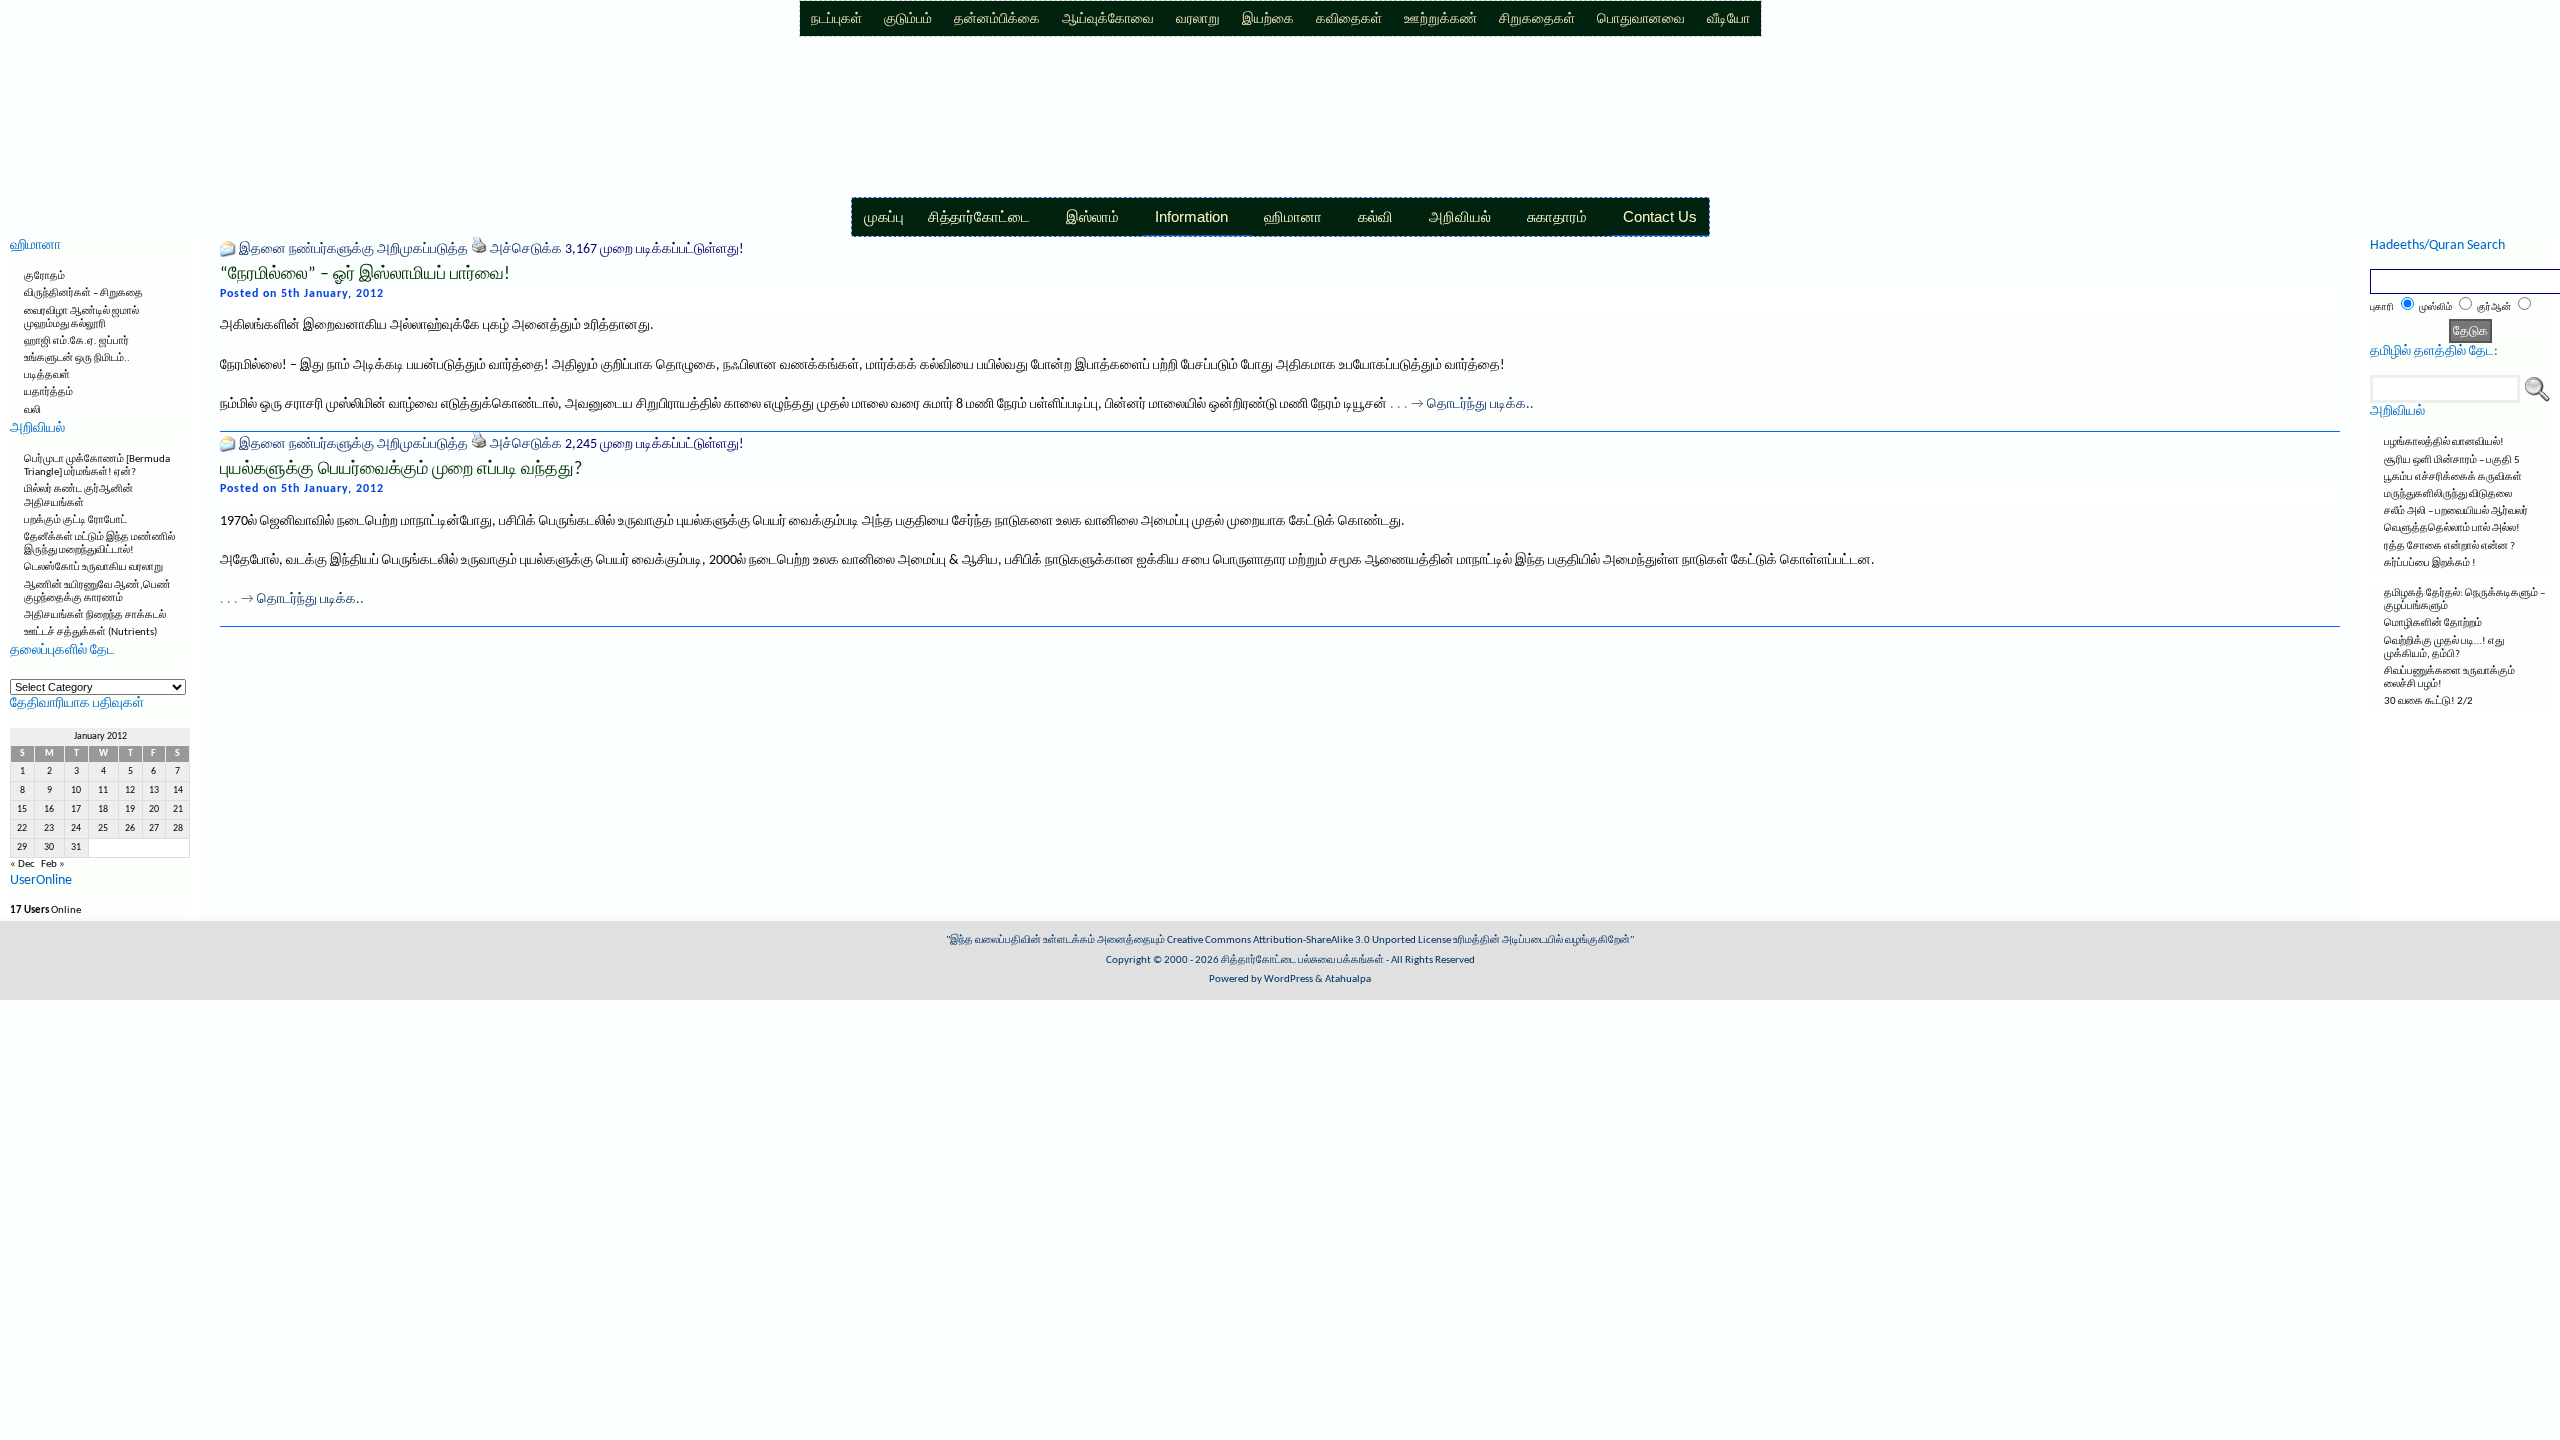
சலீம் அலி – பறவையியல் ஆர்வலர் (2456, 511)
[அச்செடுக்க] (479, 249)
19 (130, 809)
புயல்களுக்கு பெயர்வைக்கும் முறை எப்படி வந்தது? (401, 469)
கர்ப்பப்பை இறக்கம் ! (2430, 563)
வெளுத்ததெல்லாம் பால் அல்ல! (2452, 528)
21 (178, 809)
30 (49, 847)
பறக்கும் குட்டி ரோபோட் (75, 520)
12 (130, 790)
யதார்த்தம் (48, 392)
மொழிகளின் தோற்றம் (2433, 623)
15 (22, 809)
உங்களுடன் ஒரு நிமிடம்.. (77, 358)
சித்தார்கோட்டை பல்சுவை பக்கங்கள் (1302, 960)
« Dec (22, 864)
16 (49, 809)
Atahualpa (1348, 979)
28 (178, 828)
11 (103, 790)
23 (49, 828)
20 (154, 809)
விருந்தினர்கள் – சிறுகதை (83, 293)
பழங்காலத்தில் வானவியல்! (2444, 442)
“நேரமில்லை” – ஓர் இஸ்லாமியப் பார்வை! (365, 274)
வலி (32, 410)
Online (45, 910)
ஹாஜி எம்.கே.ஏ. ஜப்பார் (76, 341)
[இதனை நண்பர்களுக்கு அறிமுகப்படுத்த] (228, 249)
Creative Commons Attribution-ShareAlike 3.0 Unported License (1309, 940)
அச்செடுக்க (526, 249)
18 (103, 809)
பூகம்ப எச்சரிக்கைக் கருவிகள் (2453, 477)
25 (103, 828)
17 (76, 809)
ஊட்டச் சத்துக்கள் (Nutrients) (90, 632)
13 (154, 790)
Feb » (53, 864)
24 (76, 828)
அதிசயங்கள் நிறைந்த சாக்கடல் (95, 615)
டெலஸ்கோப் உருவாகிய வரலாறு (93, 567)
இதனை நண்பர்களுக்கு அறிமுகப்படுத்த (353, 249)
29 (22, 847)
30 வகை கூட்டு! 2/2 (2428, 701)
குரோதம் (44, 276)
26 (130, 828)
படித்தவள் (47, 375)
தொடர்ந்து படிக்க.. (1480, 404)
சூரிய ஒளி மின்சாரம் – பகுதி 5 (2452, 460)
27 (154, 828)
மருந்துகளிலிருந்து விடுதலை (2448, 494)
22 (22, 828)
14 (178, 790)
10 (76, 790)
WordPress (1288, 979)
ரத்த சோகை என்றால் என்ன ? (2449, 546)
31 (76, 847)
